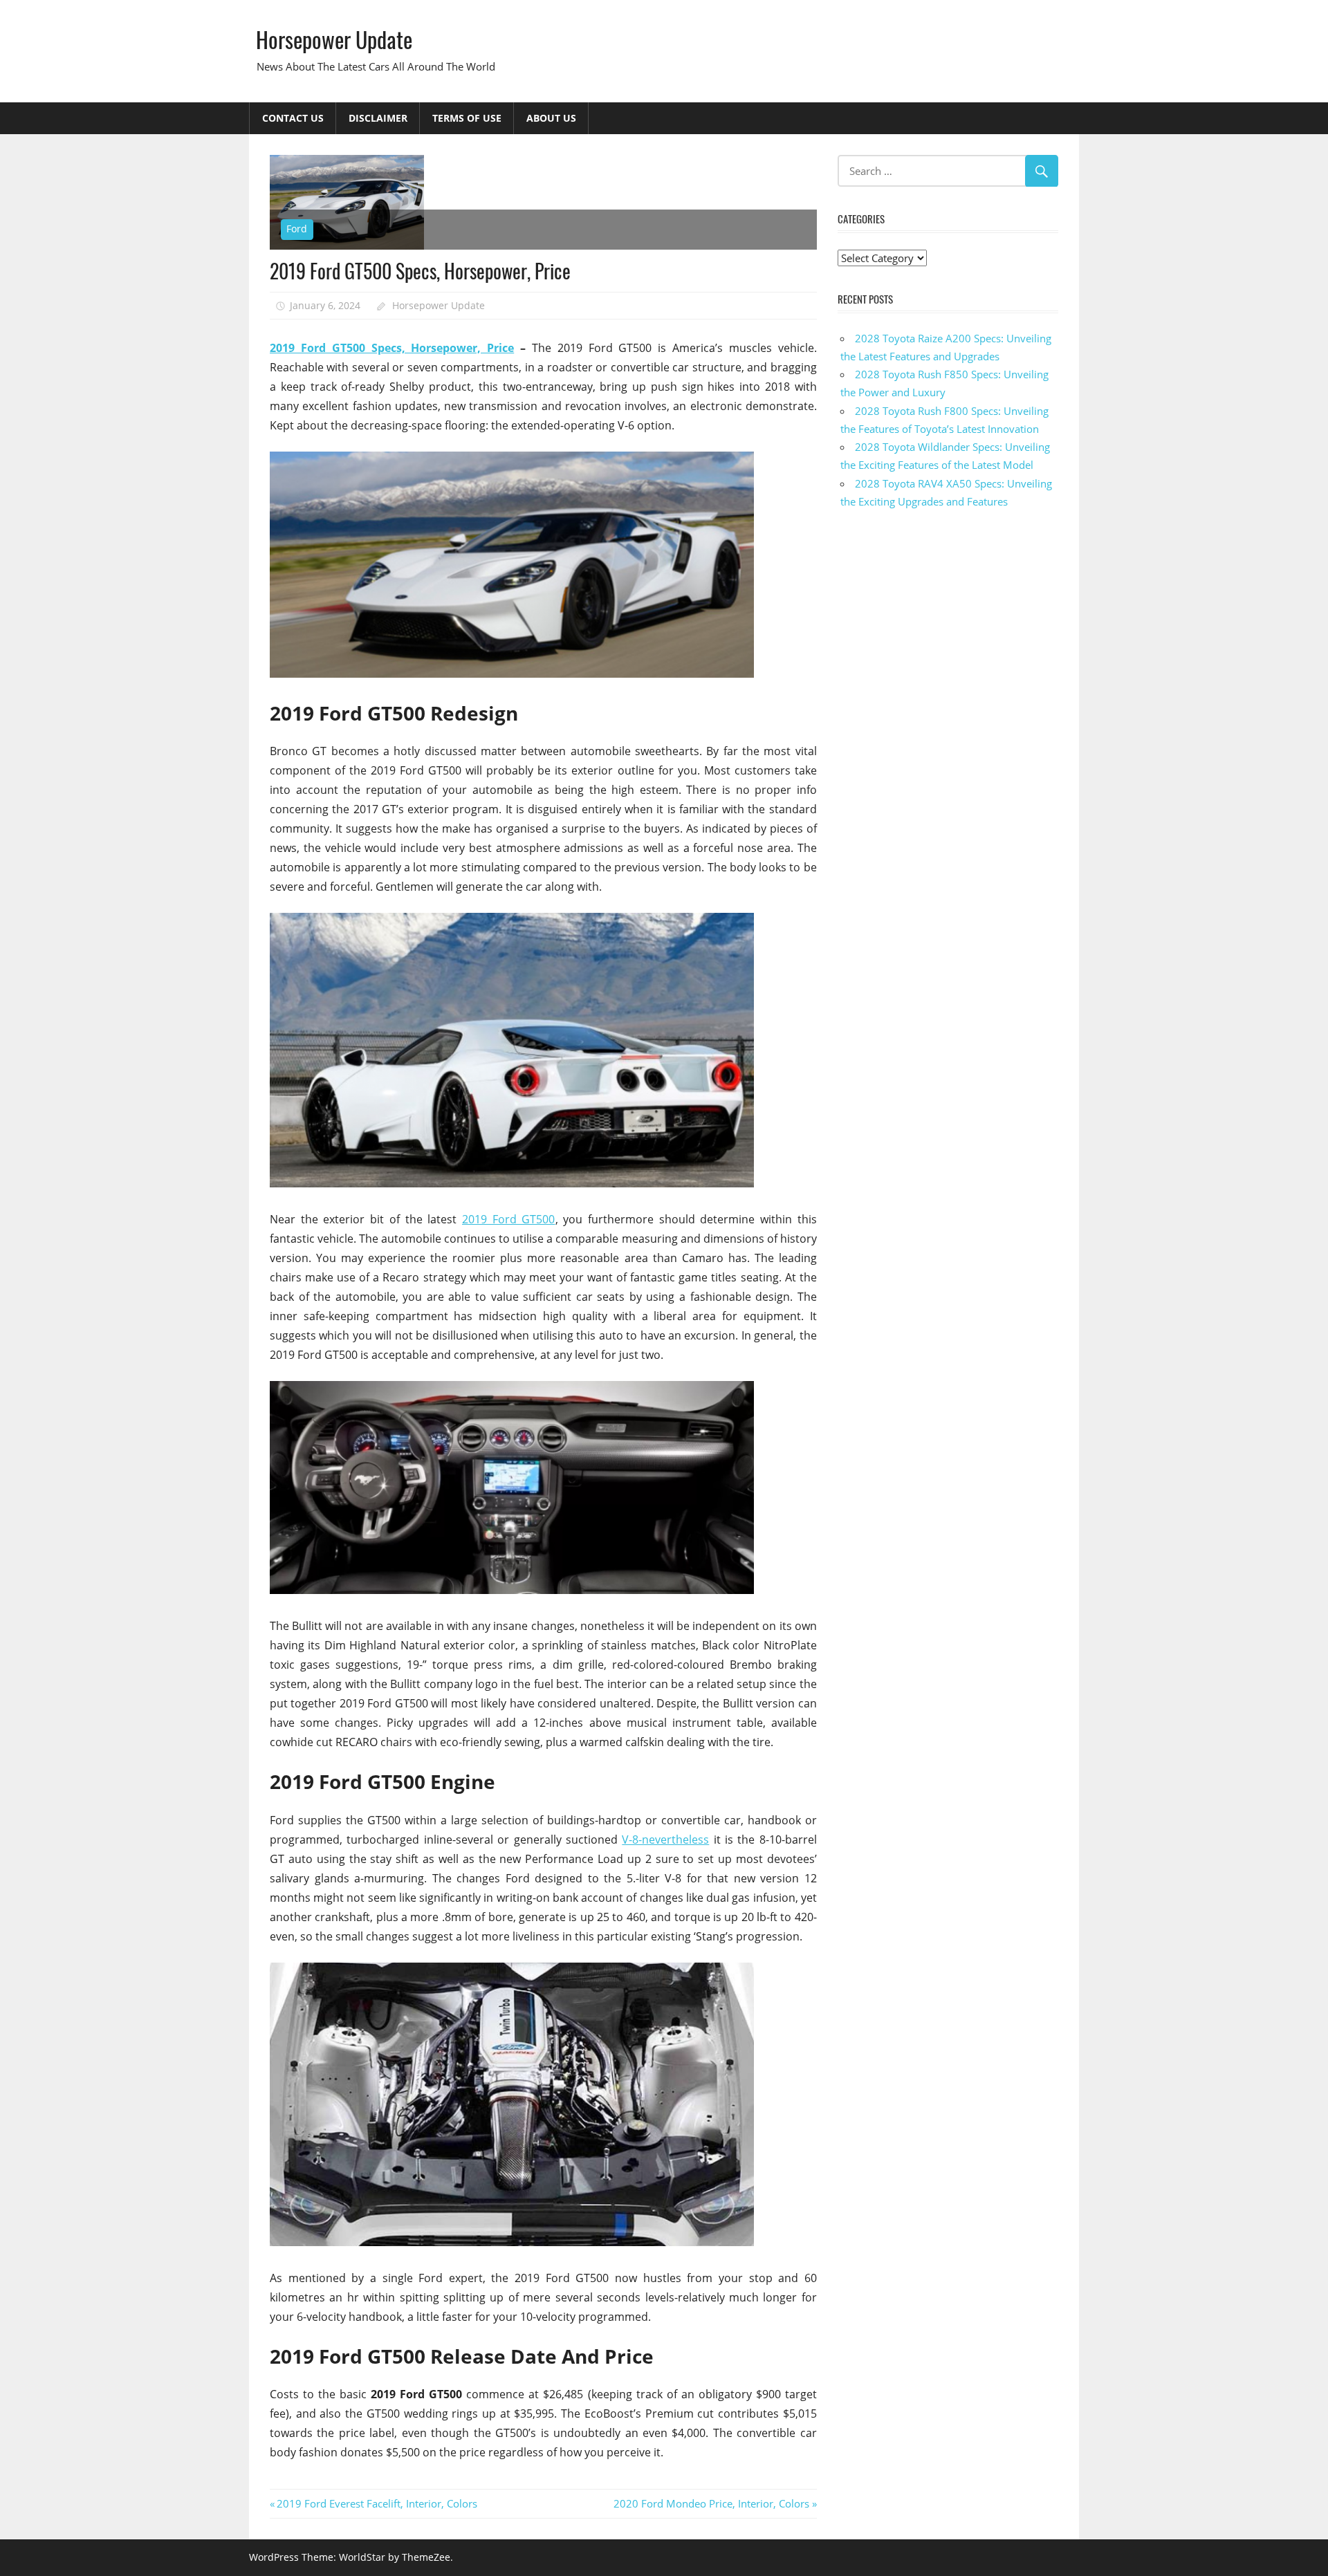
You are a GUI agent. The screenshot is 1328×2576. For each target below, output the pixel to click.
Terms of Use (467, 118)
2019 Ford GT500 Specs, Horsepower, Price (392, 348)
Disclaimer (378, 118)
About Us (551, 118)
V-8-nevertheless (665, 1840)
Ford (297, 229)
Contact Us (293, 118)
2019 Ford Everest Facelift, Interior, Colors (377, 2503)
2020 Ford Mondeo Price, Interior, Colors (711, 2503)
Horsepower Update (334, 39)
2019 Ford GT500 (508, 1219)
